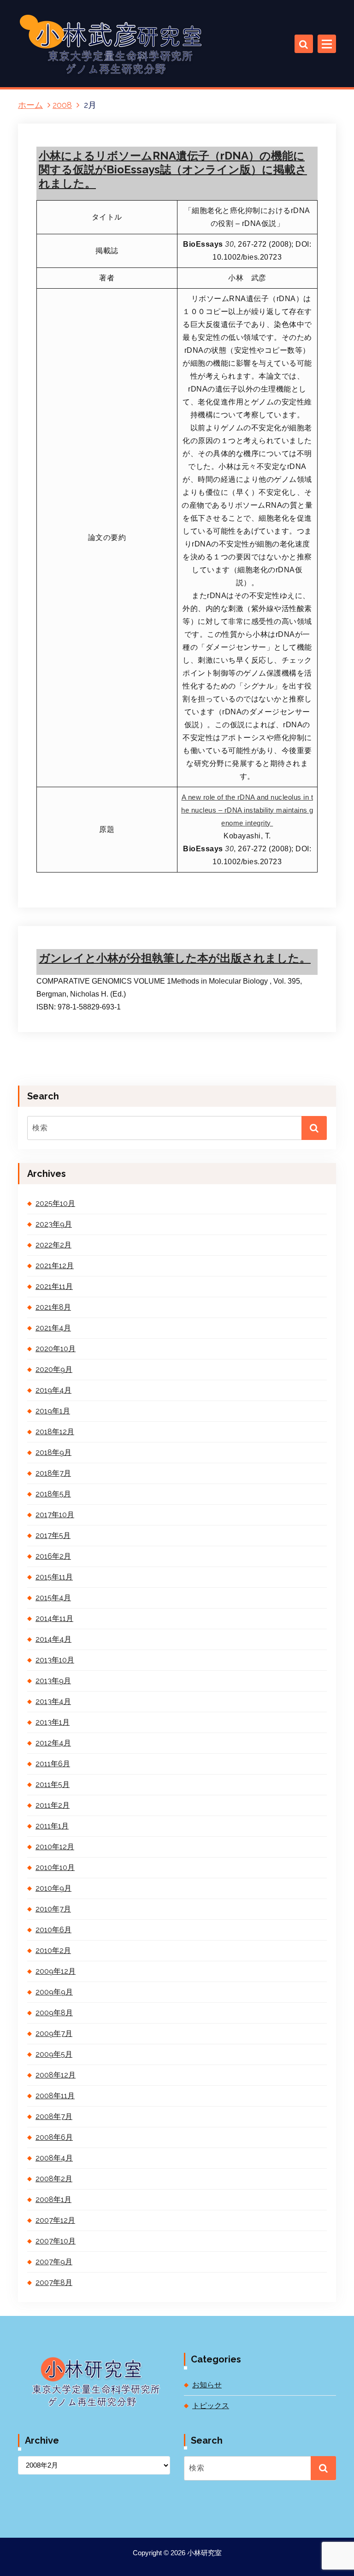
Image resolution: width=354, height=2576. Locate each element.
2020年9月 (54, 1369)
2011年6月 (53, 1764)
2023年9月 (54, 1224)
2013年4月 (53, 1701)
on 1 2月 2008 (79, 924)
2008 (62, 105)
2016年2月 (53, 1556)
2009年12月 (56, 1971)
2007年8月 (54, 2282)
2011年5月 (53, 1784)
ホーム (30, 105)
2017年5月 (53, 1535)
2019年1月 (53, 1411)
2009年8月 (54, 2013)
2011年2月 (53, 1805)
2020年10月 (56, 1349)
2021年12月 (55, 1266)
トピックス (218, 41)
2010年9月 (53, 1888)
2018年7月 (53, 1473)
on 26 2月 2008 (81, 41)
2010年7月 (53, 1909)
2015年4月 (53, 1598)
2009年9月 (54, 1992)
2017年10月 (55, 1515)
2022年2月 (53, 1245)
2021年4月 (53, 1328)
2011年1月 (52, 1826)
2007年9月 (54, 2262)
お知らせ (207, 2385)
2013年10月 (55, 1660)
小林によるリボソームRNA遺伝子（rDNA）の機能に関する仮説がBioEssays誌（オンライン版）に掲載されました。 (173, 169)
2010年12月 (55, 1847)
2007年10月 (56, 2241)
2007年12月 (55, 2220)
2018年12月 (55, 1432)
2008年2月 (54, 2179)
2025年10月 (55, 1203)
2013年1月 (53, 1722)
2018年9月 (53, 1452)
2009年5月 (54, 2054)
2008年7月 (54, 2116)
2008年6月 (54, 2137)
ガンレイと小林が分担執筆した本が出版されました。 (175, 958)
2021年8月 (53, 1307)
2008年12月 (56, 2075)
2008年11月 (55, 2096)
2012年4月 (53, 1743)
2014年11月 (54, 1618)
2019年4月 (53, 1390)
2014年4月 (53, 1639)
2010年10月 (55, 1867)
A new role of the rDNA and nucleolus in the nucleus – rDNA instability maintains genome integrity (247, 810)
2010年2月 (53, 1950)
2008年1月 (53, 2199)
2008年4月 (54, 2158)
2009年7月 (54, 2033)
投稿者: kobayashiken (151, 41)
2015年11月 (54, 1577)
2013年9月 (53, 1681)
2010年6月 (53, 1930)
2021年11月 (54, 1286)
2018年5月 (53, 1494)
